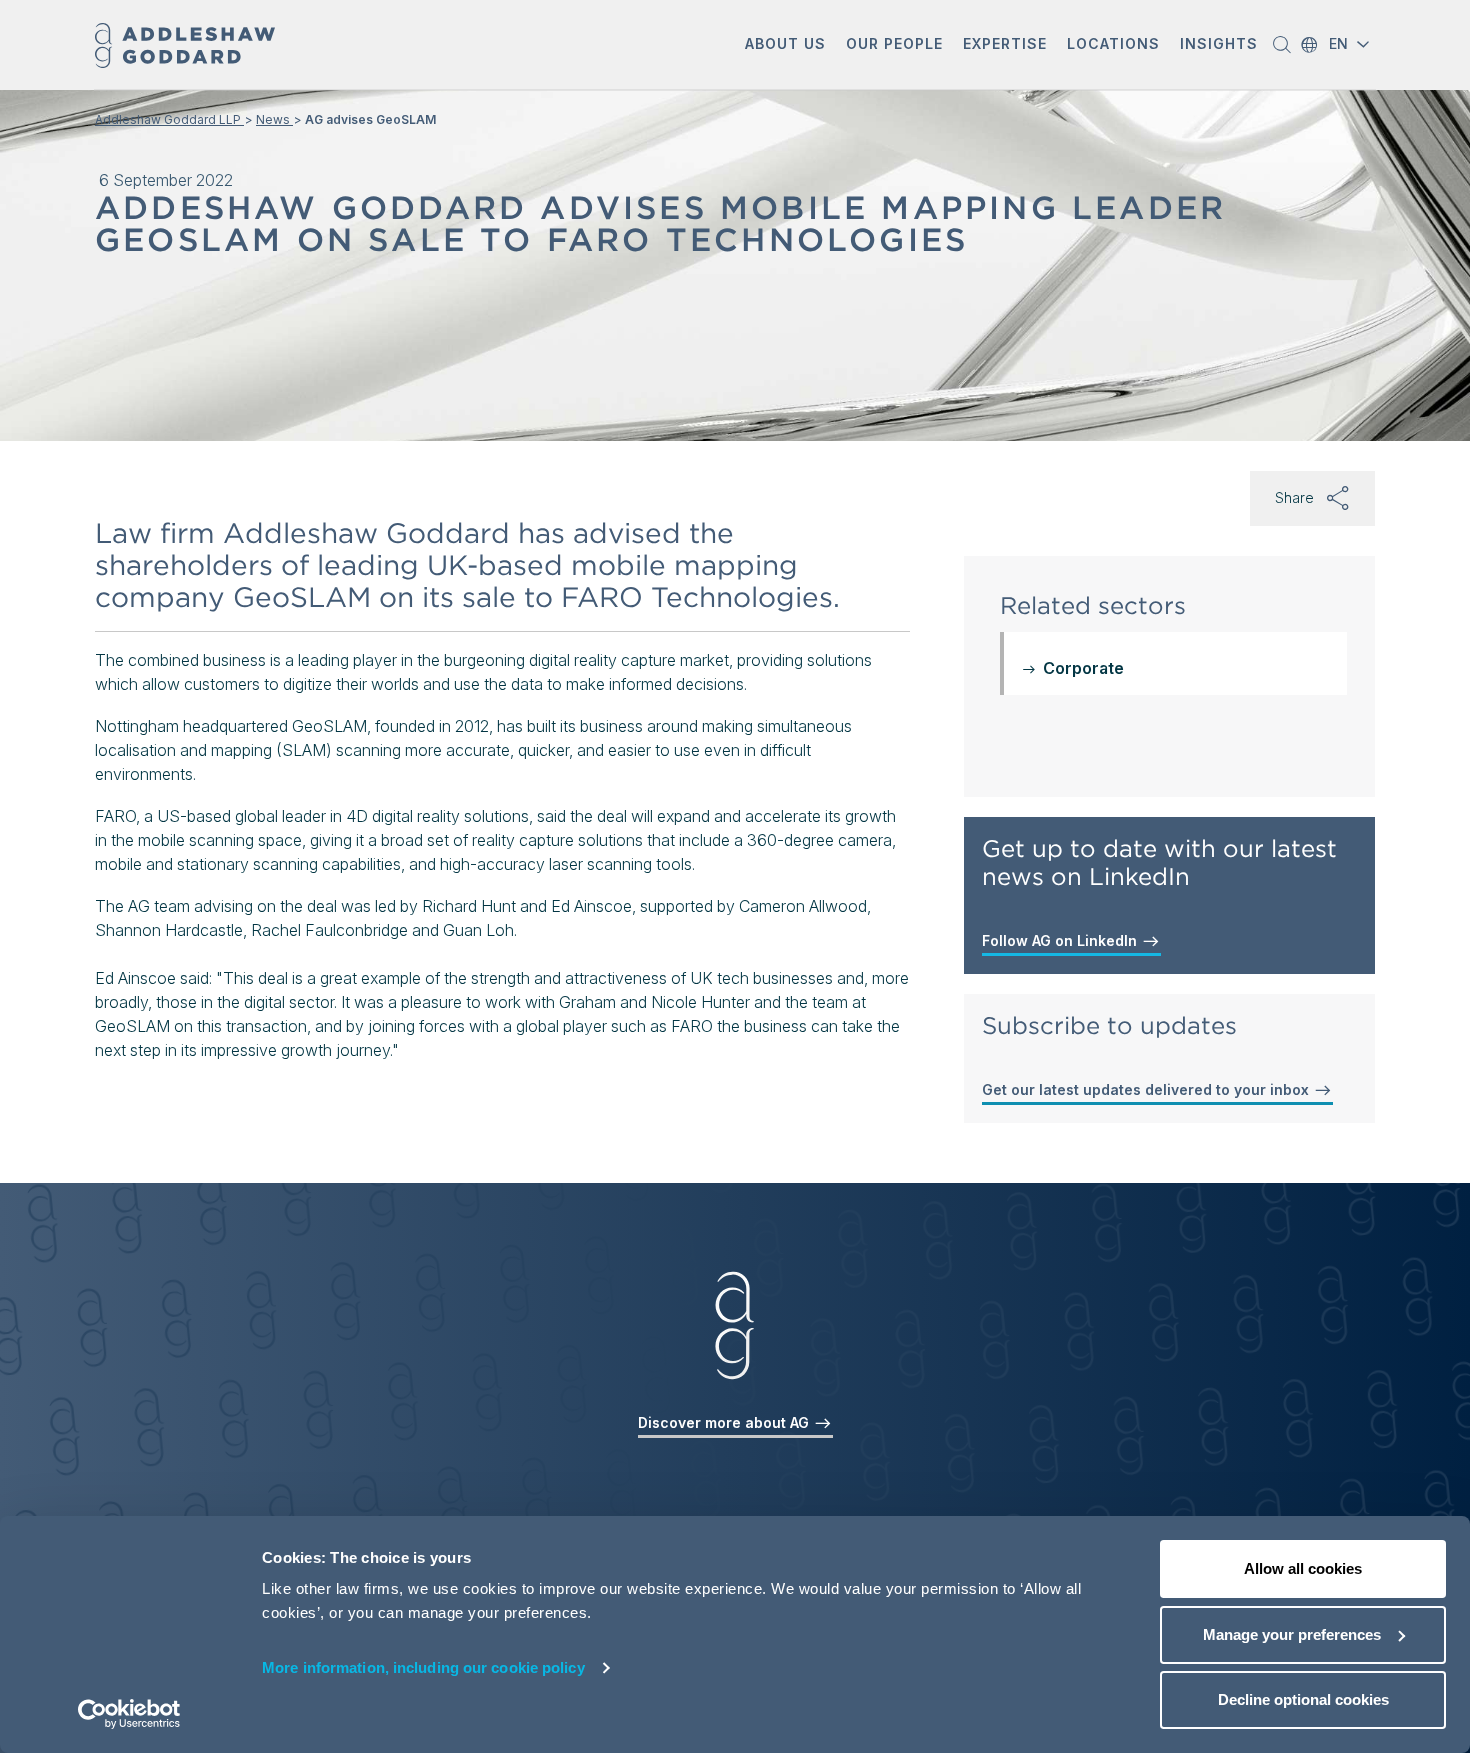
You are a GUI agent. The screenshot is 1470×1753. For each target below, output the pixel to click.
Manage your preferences (1292, 1634)
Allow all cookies (1303, 1568)
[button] (785, 45)
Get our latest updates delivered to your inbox (1147, 1089)
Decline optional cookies (1303, 1699)
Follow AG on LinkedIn (1061, 940)
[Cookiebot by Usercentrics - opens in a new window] (129, 1714)
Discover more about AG (725, 1422)
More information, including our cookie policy (423, 1667)
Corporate (1083, 668)
